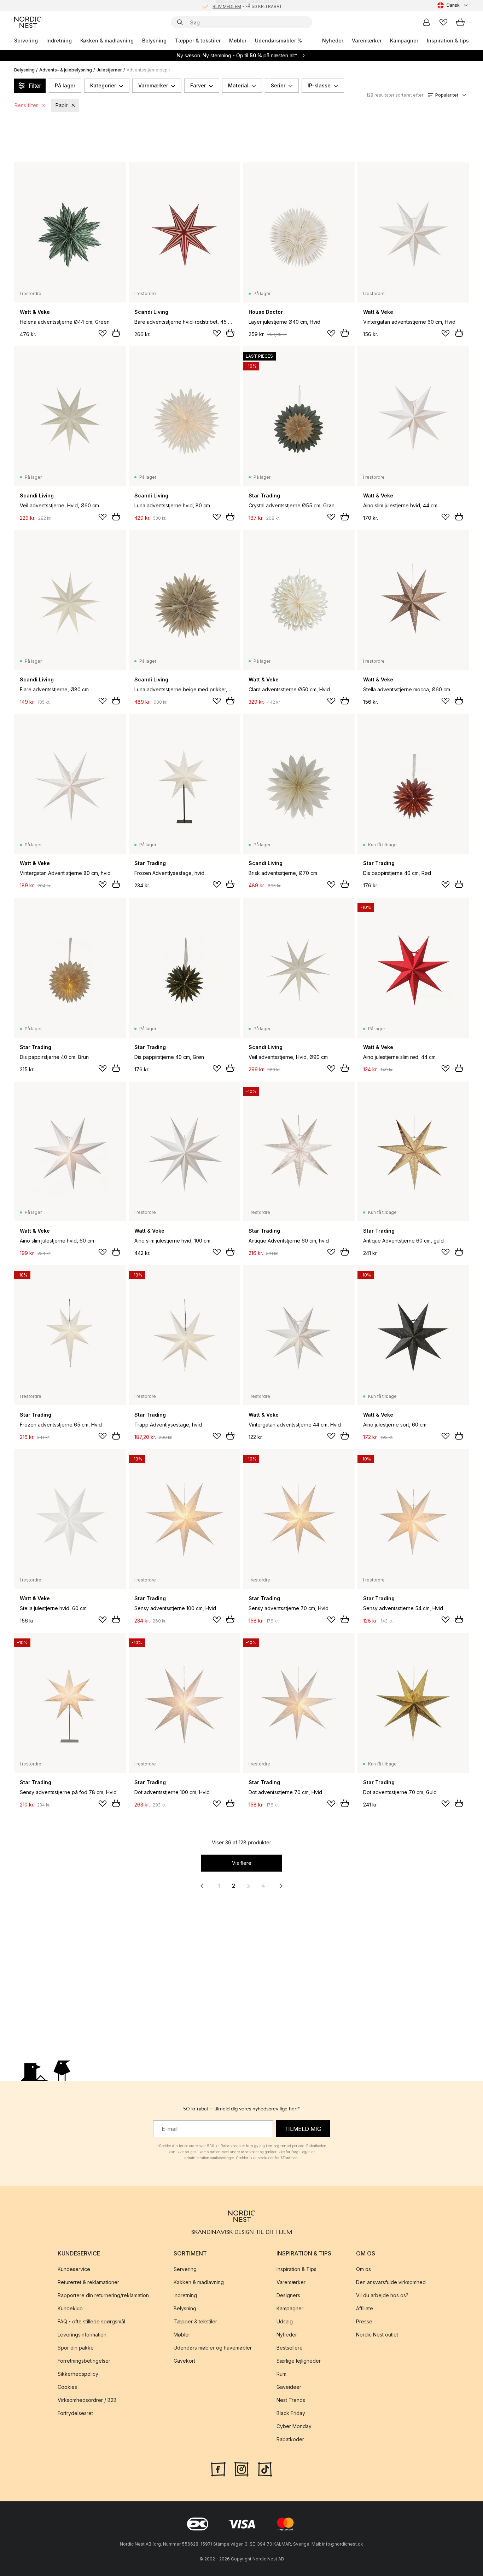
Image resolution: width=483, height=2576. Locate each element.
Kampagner (404, 41)
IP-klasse (319, 85)
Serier (278, 85)
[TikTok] (265, 2468)
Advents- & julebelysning (66, 70)
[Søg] (180, 22)
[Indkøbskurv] (460, 22)
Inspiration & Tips (296, 2269)
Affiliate (365, 2308)
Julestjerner (109, 70)
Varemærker (367, 41)
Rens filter (26, 105)
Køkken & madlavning (107, 41)
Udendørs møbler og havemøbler (213, 2348)
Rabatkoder (290, 2439)
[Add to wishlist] (103, 333)
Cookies (67, 2387)
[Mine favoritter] (443, 22)
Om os (363, 2269)
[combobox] (453, 5)
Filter (35, 86)
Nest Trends (291, 2400)
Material (238, 85)
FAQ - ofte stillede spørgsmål (91, 2321)
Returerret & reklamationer (88, 2282)
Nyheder (333, 41)
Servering (26, 41)
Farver (198, 85)
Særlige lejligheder (299, 2361)
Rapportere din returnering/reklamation (103, 2295)
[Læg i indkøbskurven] (116, 333)
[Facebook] (218, 2468)
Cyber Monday (294, 2426)
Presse (364, 2321)
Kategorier (103, 85)
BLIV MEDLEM (227, 5)
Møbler (238, 41)
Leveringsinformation (82, 2335)
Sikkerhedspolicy (78, 2374)
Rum (281, 2374)
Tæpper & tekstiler (198, 41)
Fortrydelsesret (75, 2413)
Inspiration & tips (448, 41)
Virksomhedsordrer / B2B (87, 2400)
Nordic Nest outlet (377, 2335)
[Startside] (28, 22)
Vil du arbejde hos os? (382, 2295)
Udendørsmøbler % (278, 41)
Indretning (59, 41)
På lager (65, 85)
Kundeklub (70, 2308)
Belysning (154, 41)
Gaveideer (289, 2387)
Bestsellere (290, 2348)
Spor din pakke (76, 2348)
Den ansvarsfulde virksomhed (391, 2282)
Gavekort (184, 2361)
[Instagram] (241, 2468)
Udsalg (285, 2321)
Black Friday (291, 2413)
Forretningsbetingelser (84, 2361)
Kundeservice (74, 2269)
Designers (288, 2295)
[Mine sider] (426, 22)
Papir (62, 105)
